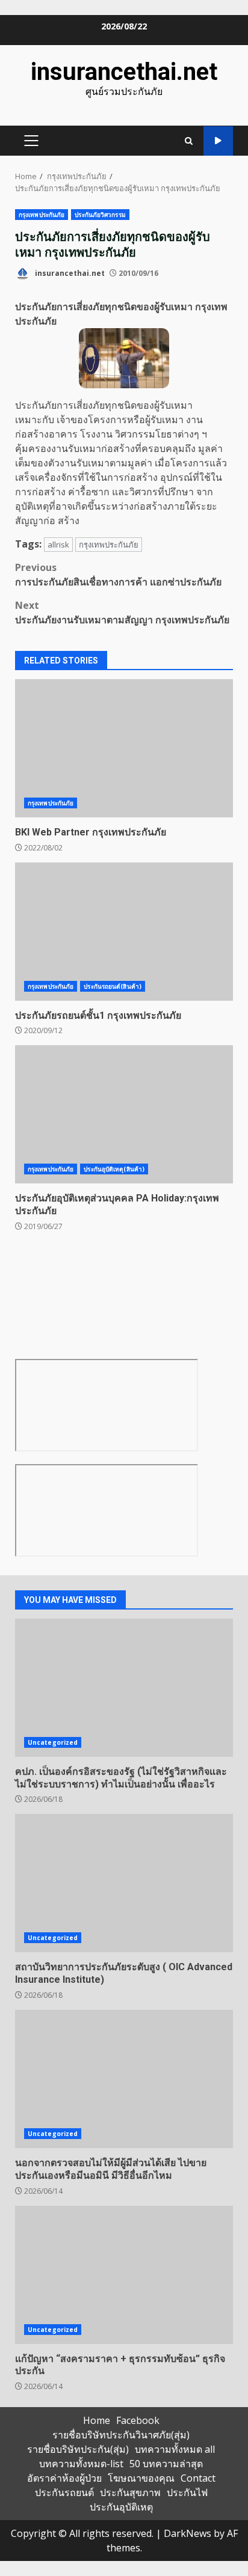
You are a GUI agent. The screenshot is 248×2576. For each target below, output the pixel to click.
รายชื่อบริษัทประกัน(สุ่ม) (78, 2449)
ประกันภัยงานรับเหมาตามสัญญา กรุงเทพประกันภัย (122, 612)
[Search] (189, 141)
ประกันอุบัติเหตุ (121, 2507)
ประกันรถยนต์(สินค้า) (113, 986)
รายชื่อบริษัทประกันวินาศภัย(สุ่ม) (121, 2435)
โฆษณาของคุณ (141, 2478)
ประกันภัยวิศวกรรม (100, 215)
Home (97, 2420)
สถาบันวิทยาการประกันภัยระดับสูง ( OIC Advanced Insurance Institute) (124, 1883)
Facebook (138, 2420)
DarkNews (188, 2533)
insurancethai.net (124, 72)
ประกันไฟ (187, 2492)
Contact (198, 2478)
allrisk (58, 545)
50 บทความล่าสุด (166, 2464)
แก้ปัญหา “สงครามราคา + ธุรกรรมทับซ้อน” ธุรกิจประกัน (124, 2275)
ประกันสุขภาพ (130, 2492)
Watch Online (218, 141)
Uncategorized (53, 1742)
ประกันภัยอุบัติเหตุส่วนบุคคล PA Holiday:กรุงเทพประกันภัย (124, 1114)
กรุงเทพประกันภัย (42, 215)
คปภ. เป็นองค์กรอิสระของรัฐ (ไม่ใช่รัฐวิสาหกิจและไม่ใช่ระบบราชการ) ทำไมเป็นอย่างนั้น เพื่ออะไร (124, 1688)
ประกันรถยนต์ (64, 2492)
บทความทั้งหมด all (175, 2449)
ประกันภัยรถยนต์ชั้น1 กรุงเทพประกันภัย (124, 932)
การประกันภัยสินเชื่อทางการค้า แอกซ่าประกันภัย (118, 575)
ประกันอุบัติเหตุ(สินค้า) (114, 1169)
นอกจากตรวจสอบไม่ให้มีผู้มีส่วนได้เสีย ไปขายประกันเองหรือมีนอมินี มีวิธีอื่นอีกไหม (124, 2079)
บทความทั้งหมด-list (81, 2464)
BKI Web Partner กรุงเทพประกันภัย (124, 748)
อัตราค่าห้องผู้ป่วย (64, 2478)
